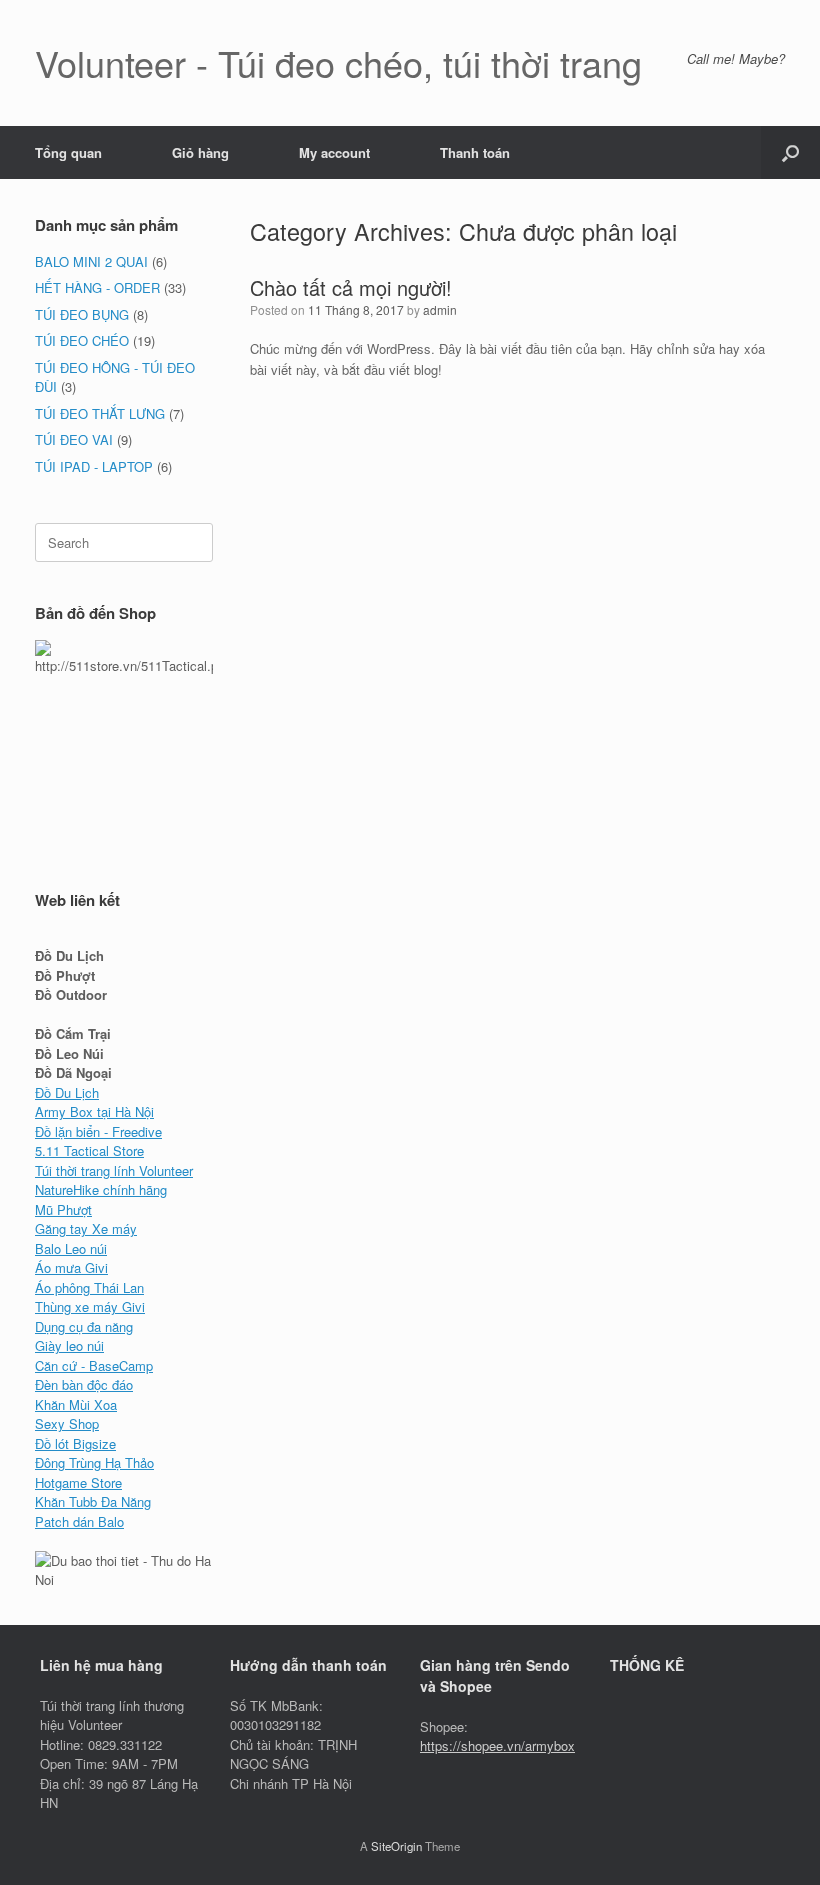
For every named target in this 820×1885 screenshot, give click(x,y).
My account (334, 152)
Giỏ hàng (200, 152)
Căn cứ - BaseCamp (94, 1365)
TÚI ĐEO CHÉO (82, 340)
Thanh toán (475, 152)
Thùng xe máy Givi (90, 1306)
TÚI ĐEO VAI (74, 439)
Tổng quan (68, 152)
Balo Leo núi (71, 1248)
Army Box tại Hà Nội (94, 1111)
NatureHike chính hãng (101, 1189)
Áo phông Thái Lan (89, 1287)
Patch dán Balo (79, 1521)
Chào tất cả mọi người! (351, 287)
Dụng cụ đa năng (84, 1326)
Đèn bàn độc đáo (84, 1384)
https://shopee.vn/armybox (497, 1745)
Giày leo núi (69, 1345)
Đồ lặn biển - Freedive (98, 1131)
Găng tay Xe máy (86, 1228)
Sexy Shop (67, 1423)
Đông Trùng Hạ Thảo (94, 1462)
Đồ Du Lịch (67, 1092)
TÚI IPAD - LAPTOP (94, 466)
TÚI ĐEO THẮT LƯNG (100, 413)
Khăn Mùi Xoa (76, 1404)
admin (440, 309)
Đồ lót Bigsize (75, 1443)
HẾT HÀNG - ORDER (97, 287)
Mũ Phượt (63, 1209)
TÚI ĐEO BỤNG (82, 314)
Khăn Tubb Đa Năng (93, 1501)
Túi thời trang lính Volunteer (114, 1170)
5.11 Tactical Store (89, 1150)
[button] (790, 152)
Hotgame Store (78, 1482)
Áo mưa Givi (71, 1267)
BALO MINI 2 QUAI (91, 261)
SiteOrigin (396, 1846)
